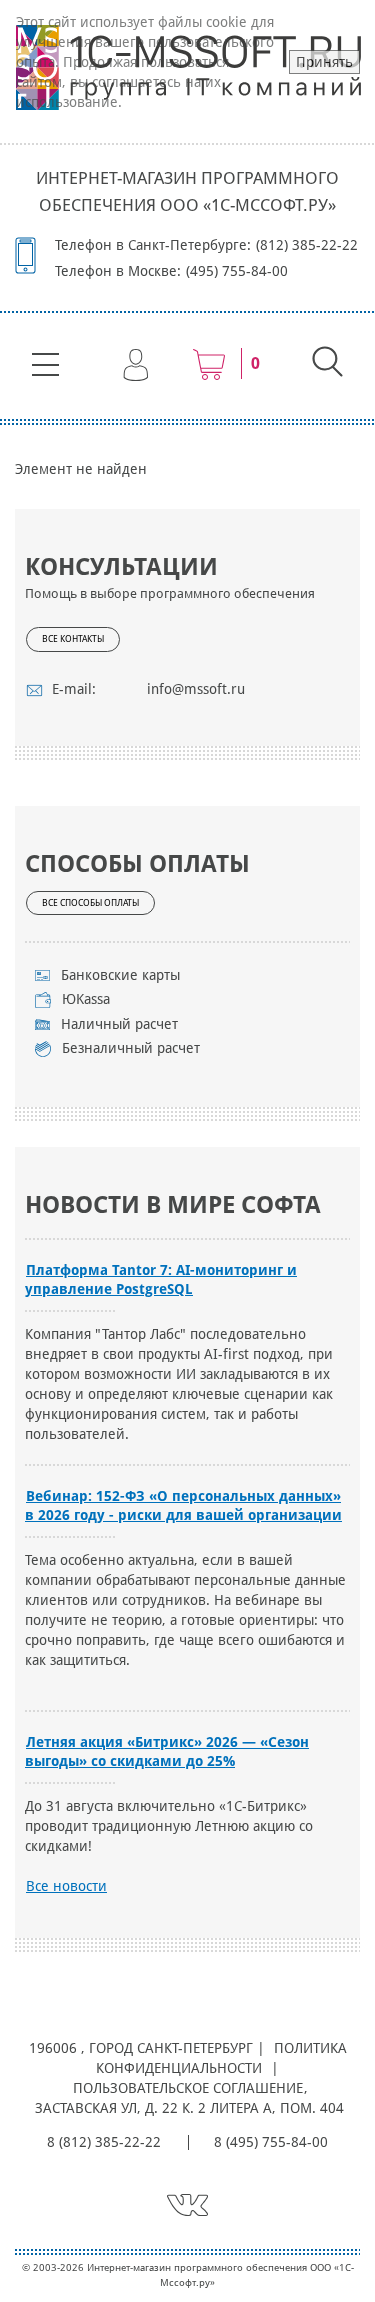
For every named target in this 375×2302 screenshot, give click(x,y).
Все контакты (73, 639)
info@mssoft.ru (196, 689)
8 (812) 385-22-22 (104, 2142)
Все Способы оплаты (90, 903)
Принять (324, 62)
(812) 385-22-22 (307, 245)
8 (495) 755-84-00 (271, 2142)
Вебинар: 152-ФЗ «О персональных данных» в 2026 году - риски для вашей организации (183, 1505)
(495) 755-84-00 (237, 271)
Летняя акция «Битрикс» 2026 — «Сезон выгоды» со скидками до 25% (167, 1751)
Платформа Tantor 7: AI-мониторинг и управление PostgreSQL (161, 1279)
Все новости (66, 1886)
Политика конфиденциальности (221, 2058)
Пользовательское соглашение (188, 2088)
